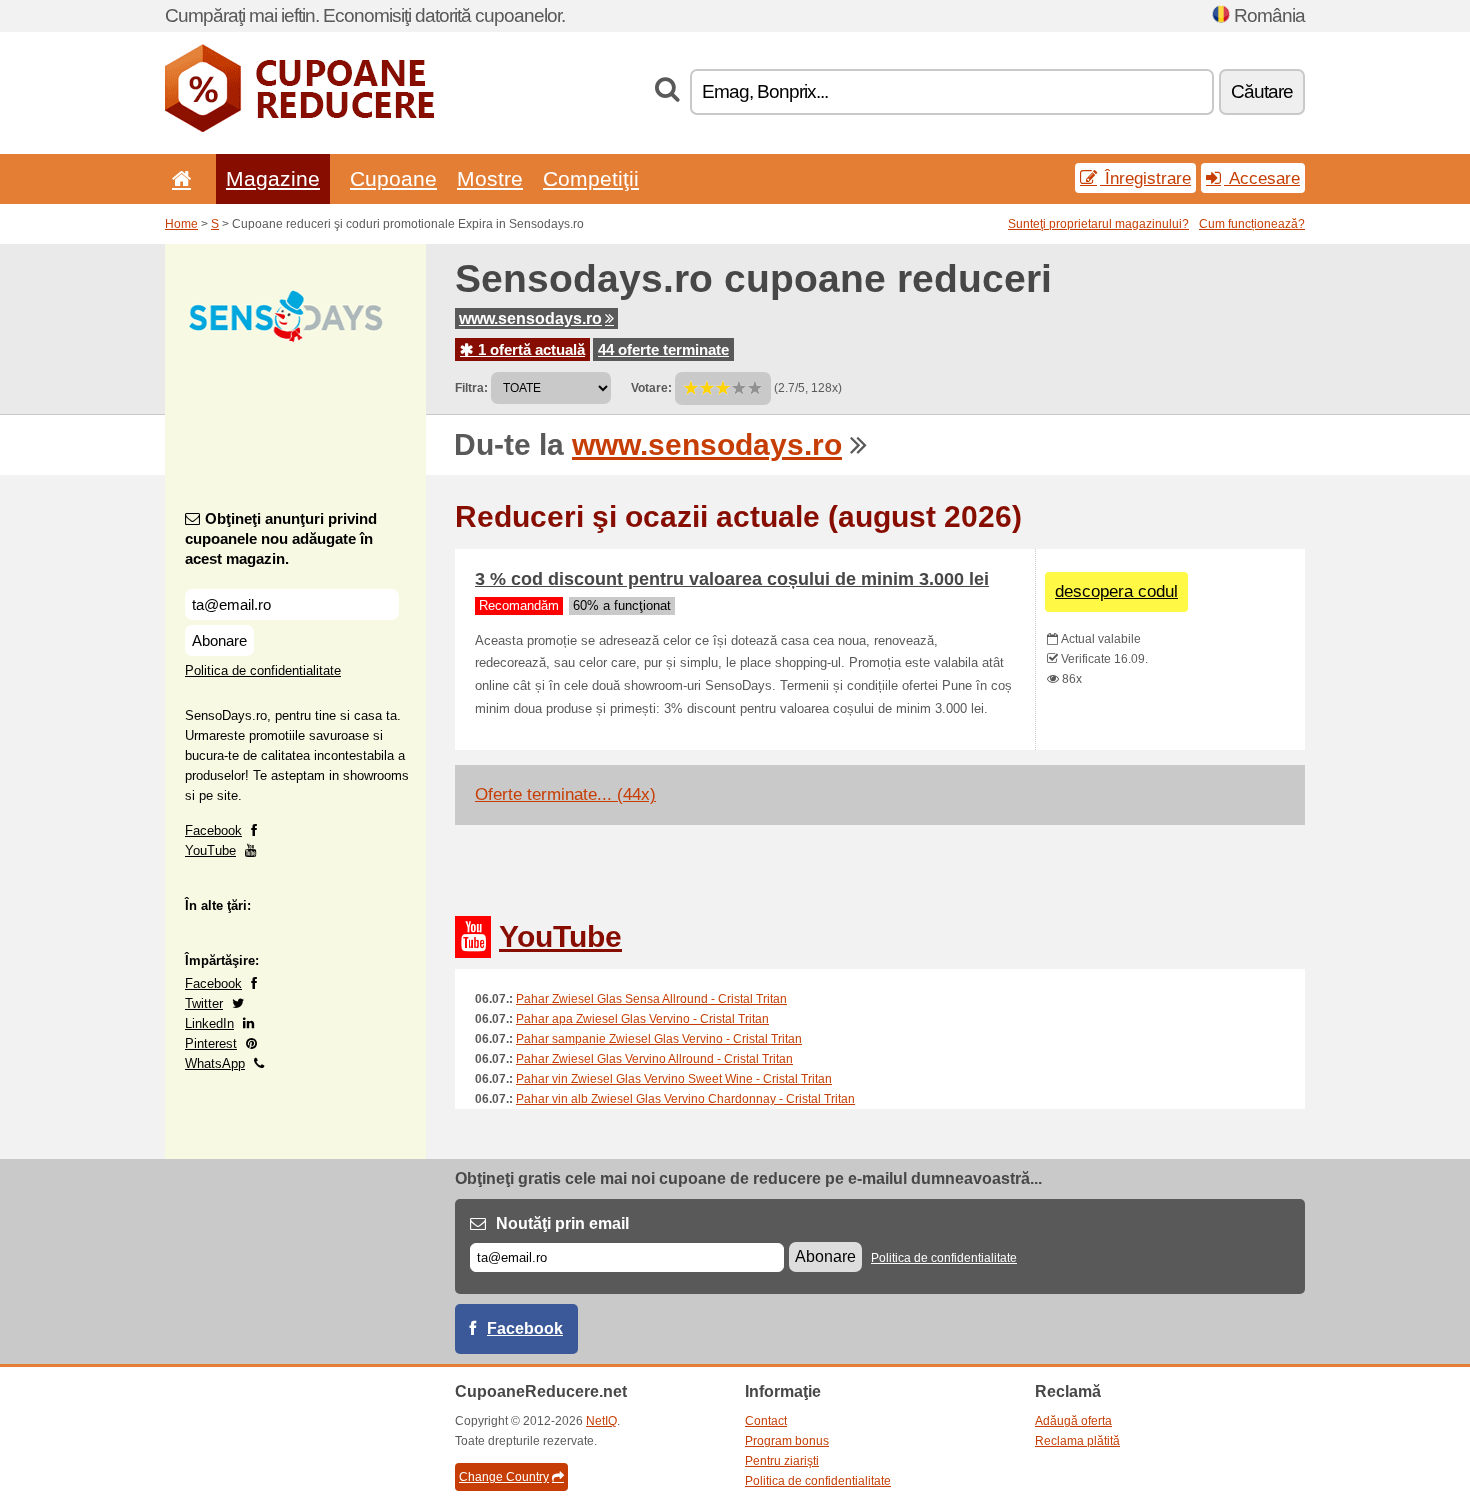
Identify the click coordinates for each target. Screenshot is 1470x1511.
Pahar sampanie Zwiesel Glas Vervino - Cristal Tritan (659, 1039)
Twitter (204, 1003)
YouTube (210, 850)
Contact (766, 1421)
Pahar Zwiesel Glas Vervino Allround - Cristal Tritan (654, 1059)
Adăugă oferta (1073, 1421)
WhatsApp (215, 1063)
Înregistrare (1145, 178)
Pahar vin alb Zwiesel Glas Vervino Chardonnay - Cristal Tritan (685, 1099)
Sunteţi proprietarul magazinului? (1098, 224)
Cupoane (393, 178)
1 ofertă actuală (529, 349)
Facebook (213, 830)
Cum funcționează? (1252, 224)
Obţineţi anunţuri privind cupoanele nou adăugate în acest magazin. (281, 538)
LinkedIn (209, 1023)
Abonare (219, 640)
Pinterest (211, 1043)
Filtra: (471, 388)
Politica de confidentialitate (263, 670)
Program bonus (787, 1441)
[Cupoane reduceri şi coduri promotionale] (299, 128)
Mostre (490, 178)
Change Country (504, 1477)
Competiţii (591, 178)
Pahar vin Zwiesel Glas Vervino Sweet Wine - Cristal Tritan (674, 1079)
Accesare (1262, 178)
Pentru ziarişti (782, 1461)
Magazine (273, 178)
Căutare (1262, 91)
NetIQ (601, 1421)
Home (181, 224)
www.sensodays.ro (530, 318)
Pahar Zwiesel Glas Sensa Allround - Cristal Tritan (651, 999)
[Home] (178, 178)
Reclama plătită (1077, 1441)
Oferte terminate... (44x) (565, 794)
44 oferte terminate (663, 349)
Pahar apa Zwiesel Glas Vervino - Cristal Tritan (642, 1019)
